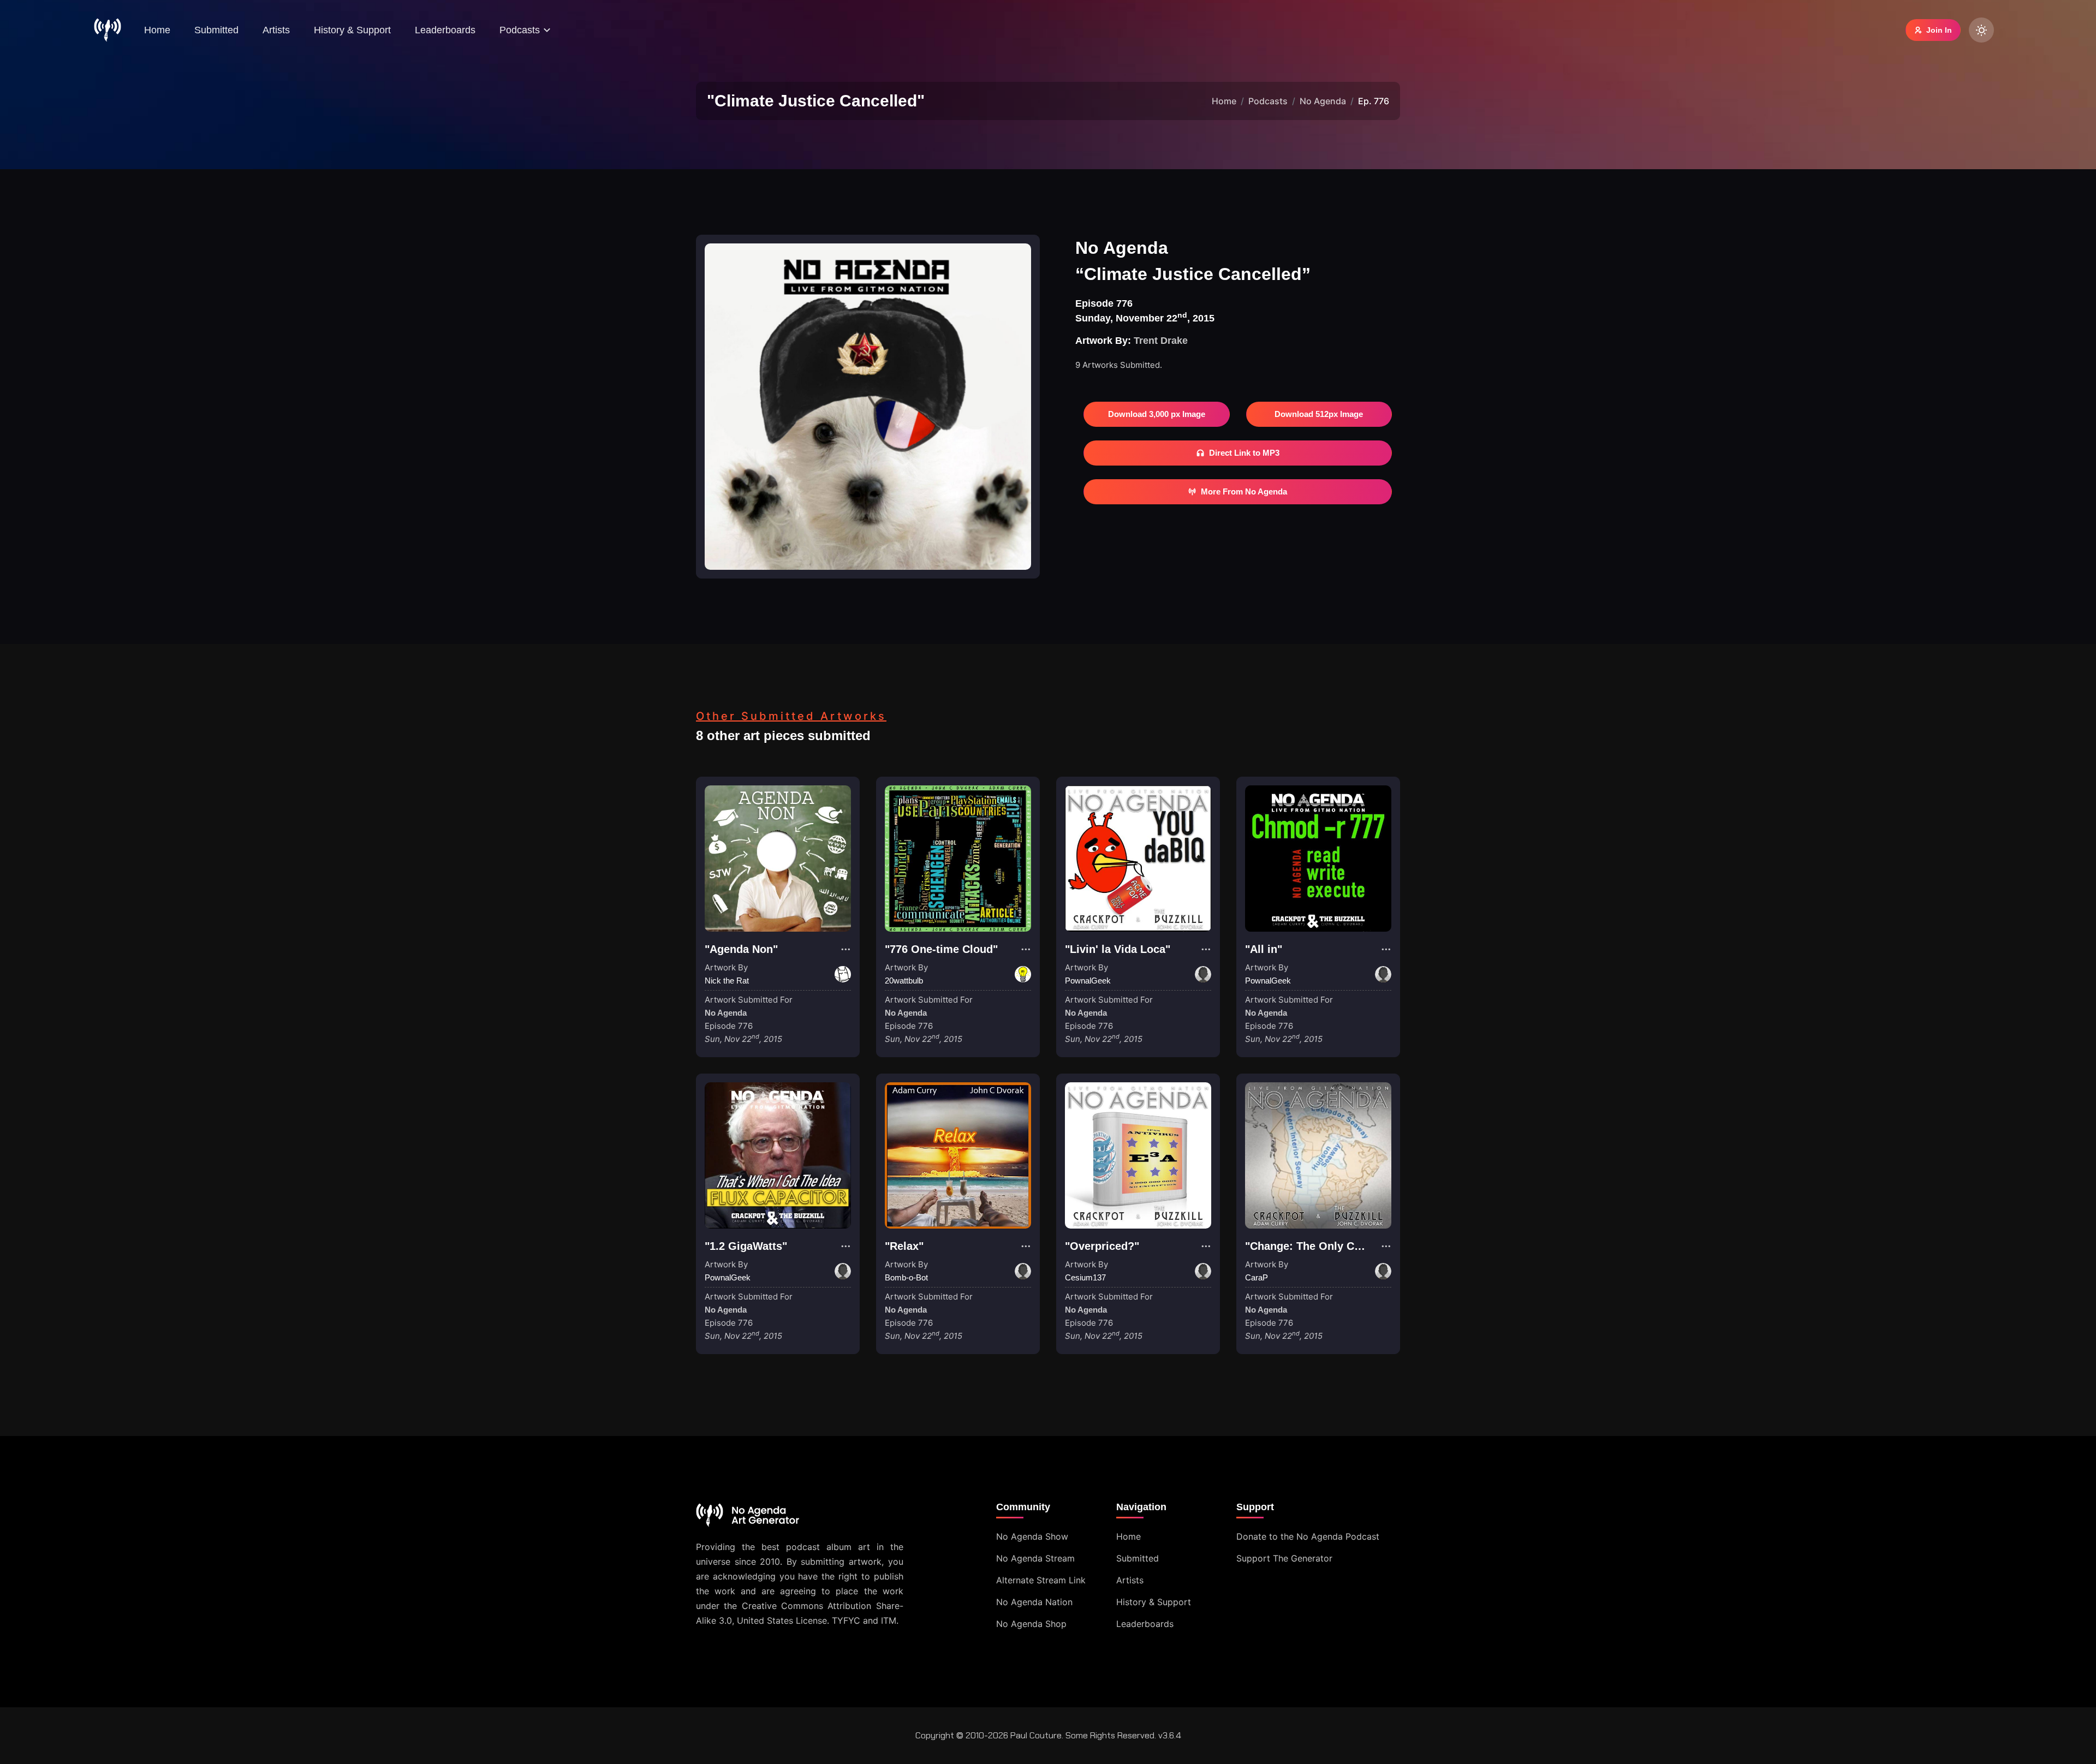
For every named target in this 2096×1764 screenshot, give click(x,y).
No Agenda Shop (1031, 1624)
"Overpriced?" (1102, 1246)
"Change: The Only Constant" (1322, 1246)
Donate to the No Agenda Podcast (1308, 1536)
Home (157, 30)
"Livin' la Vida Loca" (1118, 949)
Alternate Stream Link (1041, 1580)
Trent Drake (1161, 341)
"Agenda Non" (741, 949)
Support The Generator (1284, 1558)
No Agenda (1323, 101)
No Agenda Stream (1035, 1558)
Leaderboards (445, 30)
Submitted (216, 30)
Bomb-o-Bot (906, 1277)
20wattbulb (904, 981)
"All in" (1264, 949)
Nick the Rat (727, 981)
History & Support (352, 30)
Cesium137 (1085, 1277)
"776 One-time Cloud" (941, 949)
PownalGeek (1088, 981)
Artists (276, 30)
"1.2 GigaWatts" (746, 1246)
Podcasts (1268, 101)
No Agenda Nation (1034, 1602)
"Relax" (904, 1246)
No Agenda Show (1032, 1536)
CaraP (1257, 1277)
